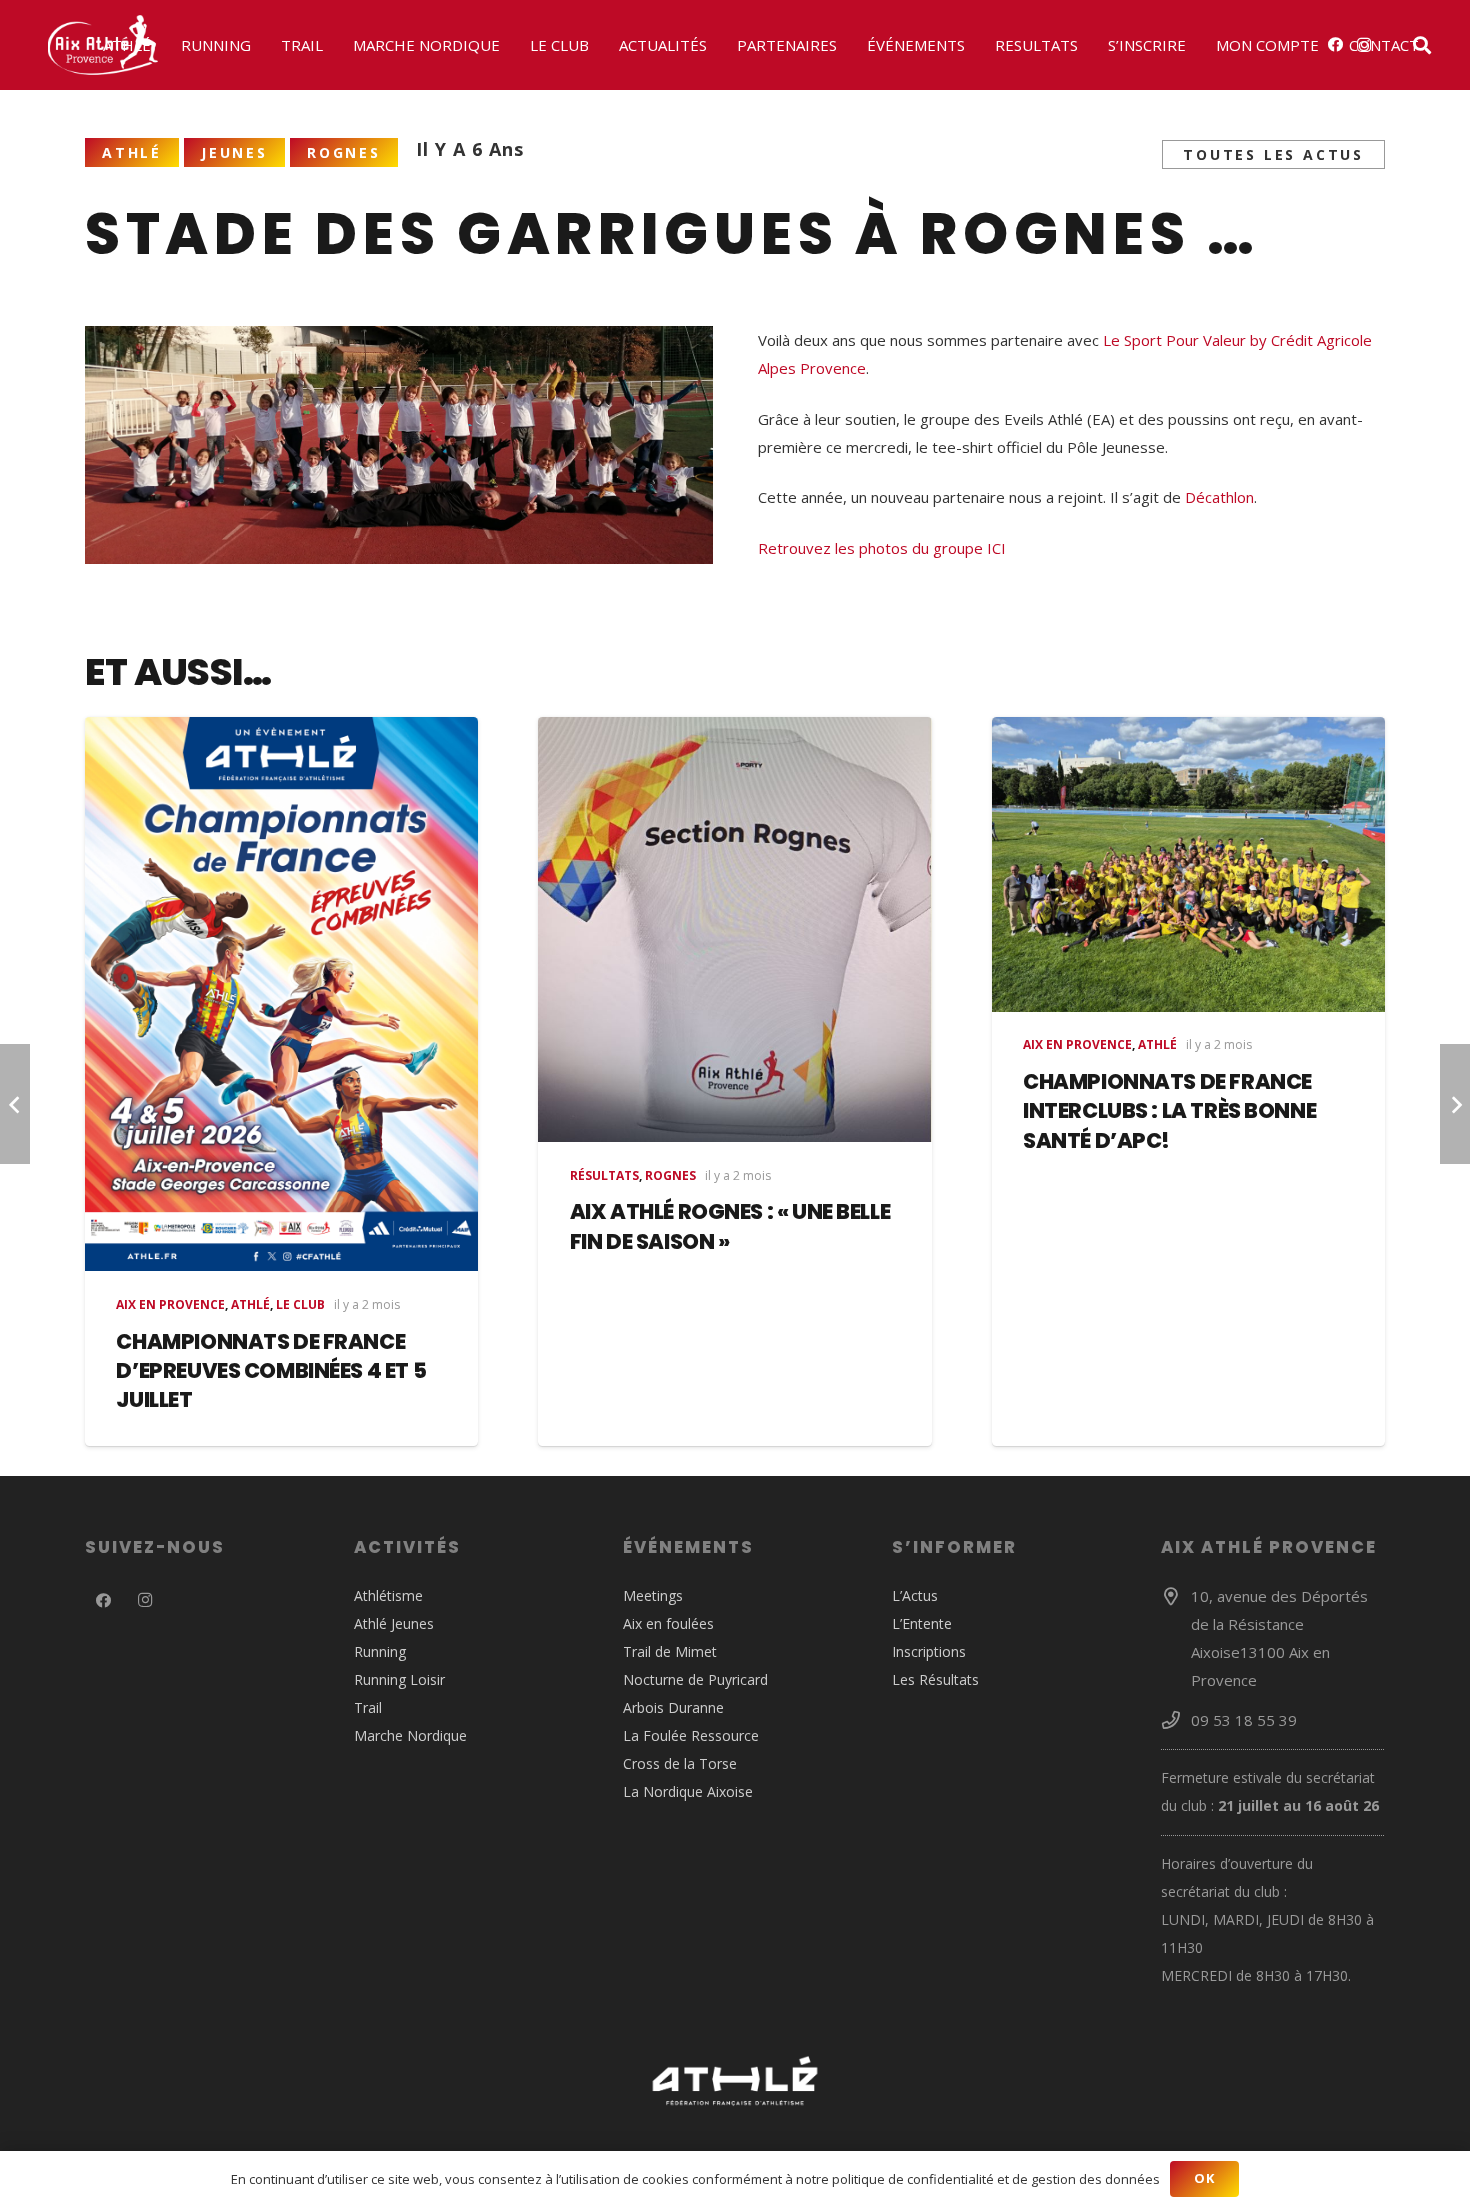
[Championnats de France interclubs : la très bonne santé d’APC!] (1188, 864)
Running (380, 1651)
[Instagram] (146, 1601)
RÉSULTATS (604, 1175)
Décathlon (1219, 497)
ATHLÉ (250, 1304)
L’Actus (915, 1595)
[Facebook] (104, 1601)
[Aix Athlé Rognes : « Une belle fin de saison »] (734, 929)
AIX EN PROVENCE (170, 1304)
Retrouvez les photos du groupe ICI (882, 548)
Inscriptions (929, 1651)
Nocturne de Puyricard (695, 1679)
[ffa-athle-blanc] (735, 2081)
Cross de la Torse (680, 1763)
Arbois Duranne (673, 1707)
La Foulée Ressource (691, 1735)
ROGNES (670, 1175)
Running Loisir (399, 1679)
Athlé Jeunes (394, 1623)
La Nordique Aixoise (688, 1791)
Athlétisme (388, 1595)
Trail (368, 1707)
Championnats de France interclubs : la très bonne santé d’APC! (1169, 1111)
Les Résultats (935, 1679)
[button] (160, 45)
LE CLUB (300, 1304)
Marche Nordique (410, 1735)
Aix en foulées (668, 1623)
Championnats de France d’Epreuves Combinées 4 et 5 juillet (271, 1371)
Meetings (653, 1595)
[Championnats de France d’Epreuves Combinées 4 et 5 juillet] (281, 994)
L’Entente (922, 1623)
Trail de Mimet (670, 1651)
